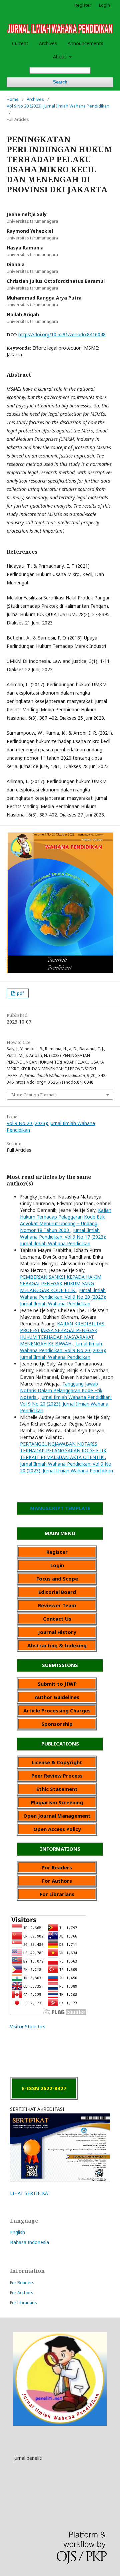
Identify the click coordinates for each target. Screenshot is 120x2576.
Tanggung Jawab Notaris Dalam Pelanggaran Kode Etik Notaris (61, 1390)
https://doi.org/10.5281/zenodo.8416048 (62, 334)
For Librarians (23, 2303)
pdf (20, 993)
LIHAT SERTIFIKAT (30, 2193)
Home (13, 99)
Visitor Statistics (28, 2027)
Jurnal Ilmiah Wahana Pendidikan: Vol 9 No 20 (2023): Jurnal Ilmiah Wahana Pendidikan (63, 1297)
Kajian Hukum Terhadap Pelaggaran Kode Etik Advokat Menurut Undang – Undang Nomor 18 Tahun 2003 (66, 1220)
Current (20, 43)
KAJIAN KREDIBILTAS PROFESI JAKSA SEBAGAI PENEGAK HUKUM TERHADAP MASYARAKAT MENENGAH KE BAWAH (62, 1334)
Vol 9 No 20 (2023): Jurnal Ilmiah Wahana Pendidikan (58, 106)
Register (83, 5)
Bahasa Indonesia (29, 2242)
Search (60, 82)
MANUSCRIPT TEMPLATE (60, 1508)
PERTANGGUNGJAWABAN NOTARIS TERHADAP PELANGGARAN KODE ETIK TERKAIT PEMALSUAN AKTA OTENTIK (63, 1450)
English (17, 2232)
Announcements (85, 43)
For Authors (22, 2292)
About (60, 57)
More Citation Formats (34, 1095)
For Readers (22, 2282)
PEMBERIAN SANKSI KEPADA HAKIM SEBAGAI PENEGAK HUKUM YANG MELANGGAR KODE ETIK (61, 1283)
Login (104, 5)
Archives (48, 43)
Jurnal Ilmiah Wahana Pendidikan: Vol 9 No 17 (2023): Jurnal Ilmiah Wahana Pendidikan (63, 1237)
